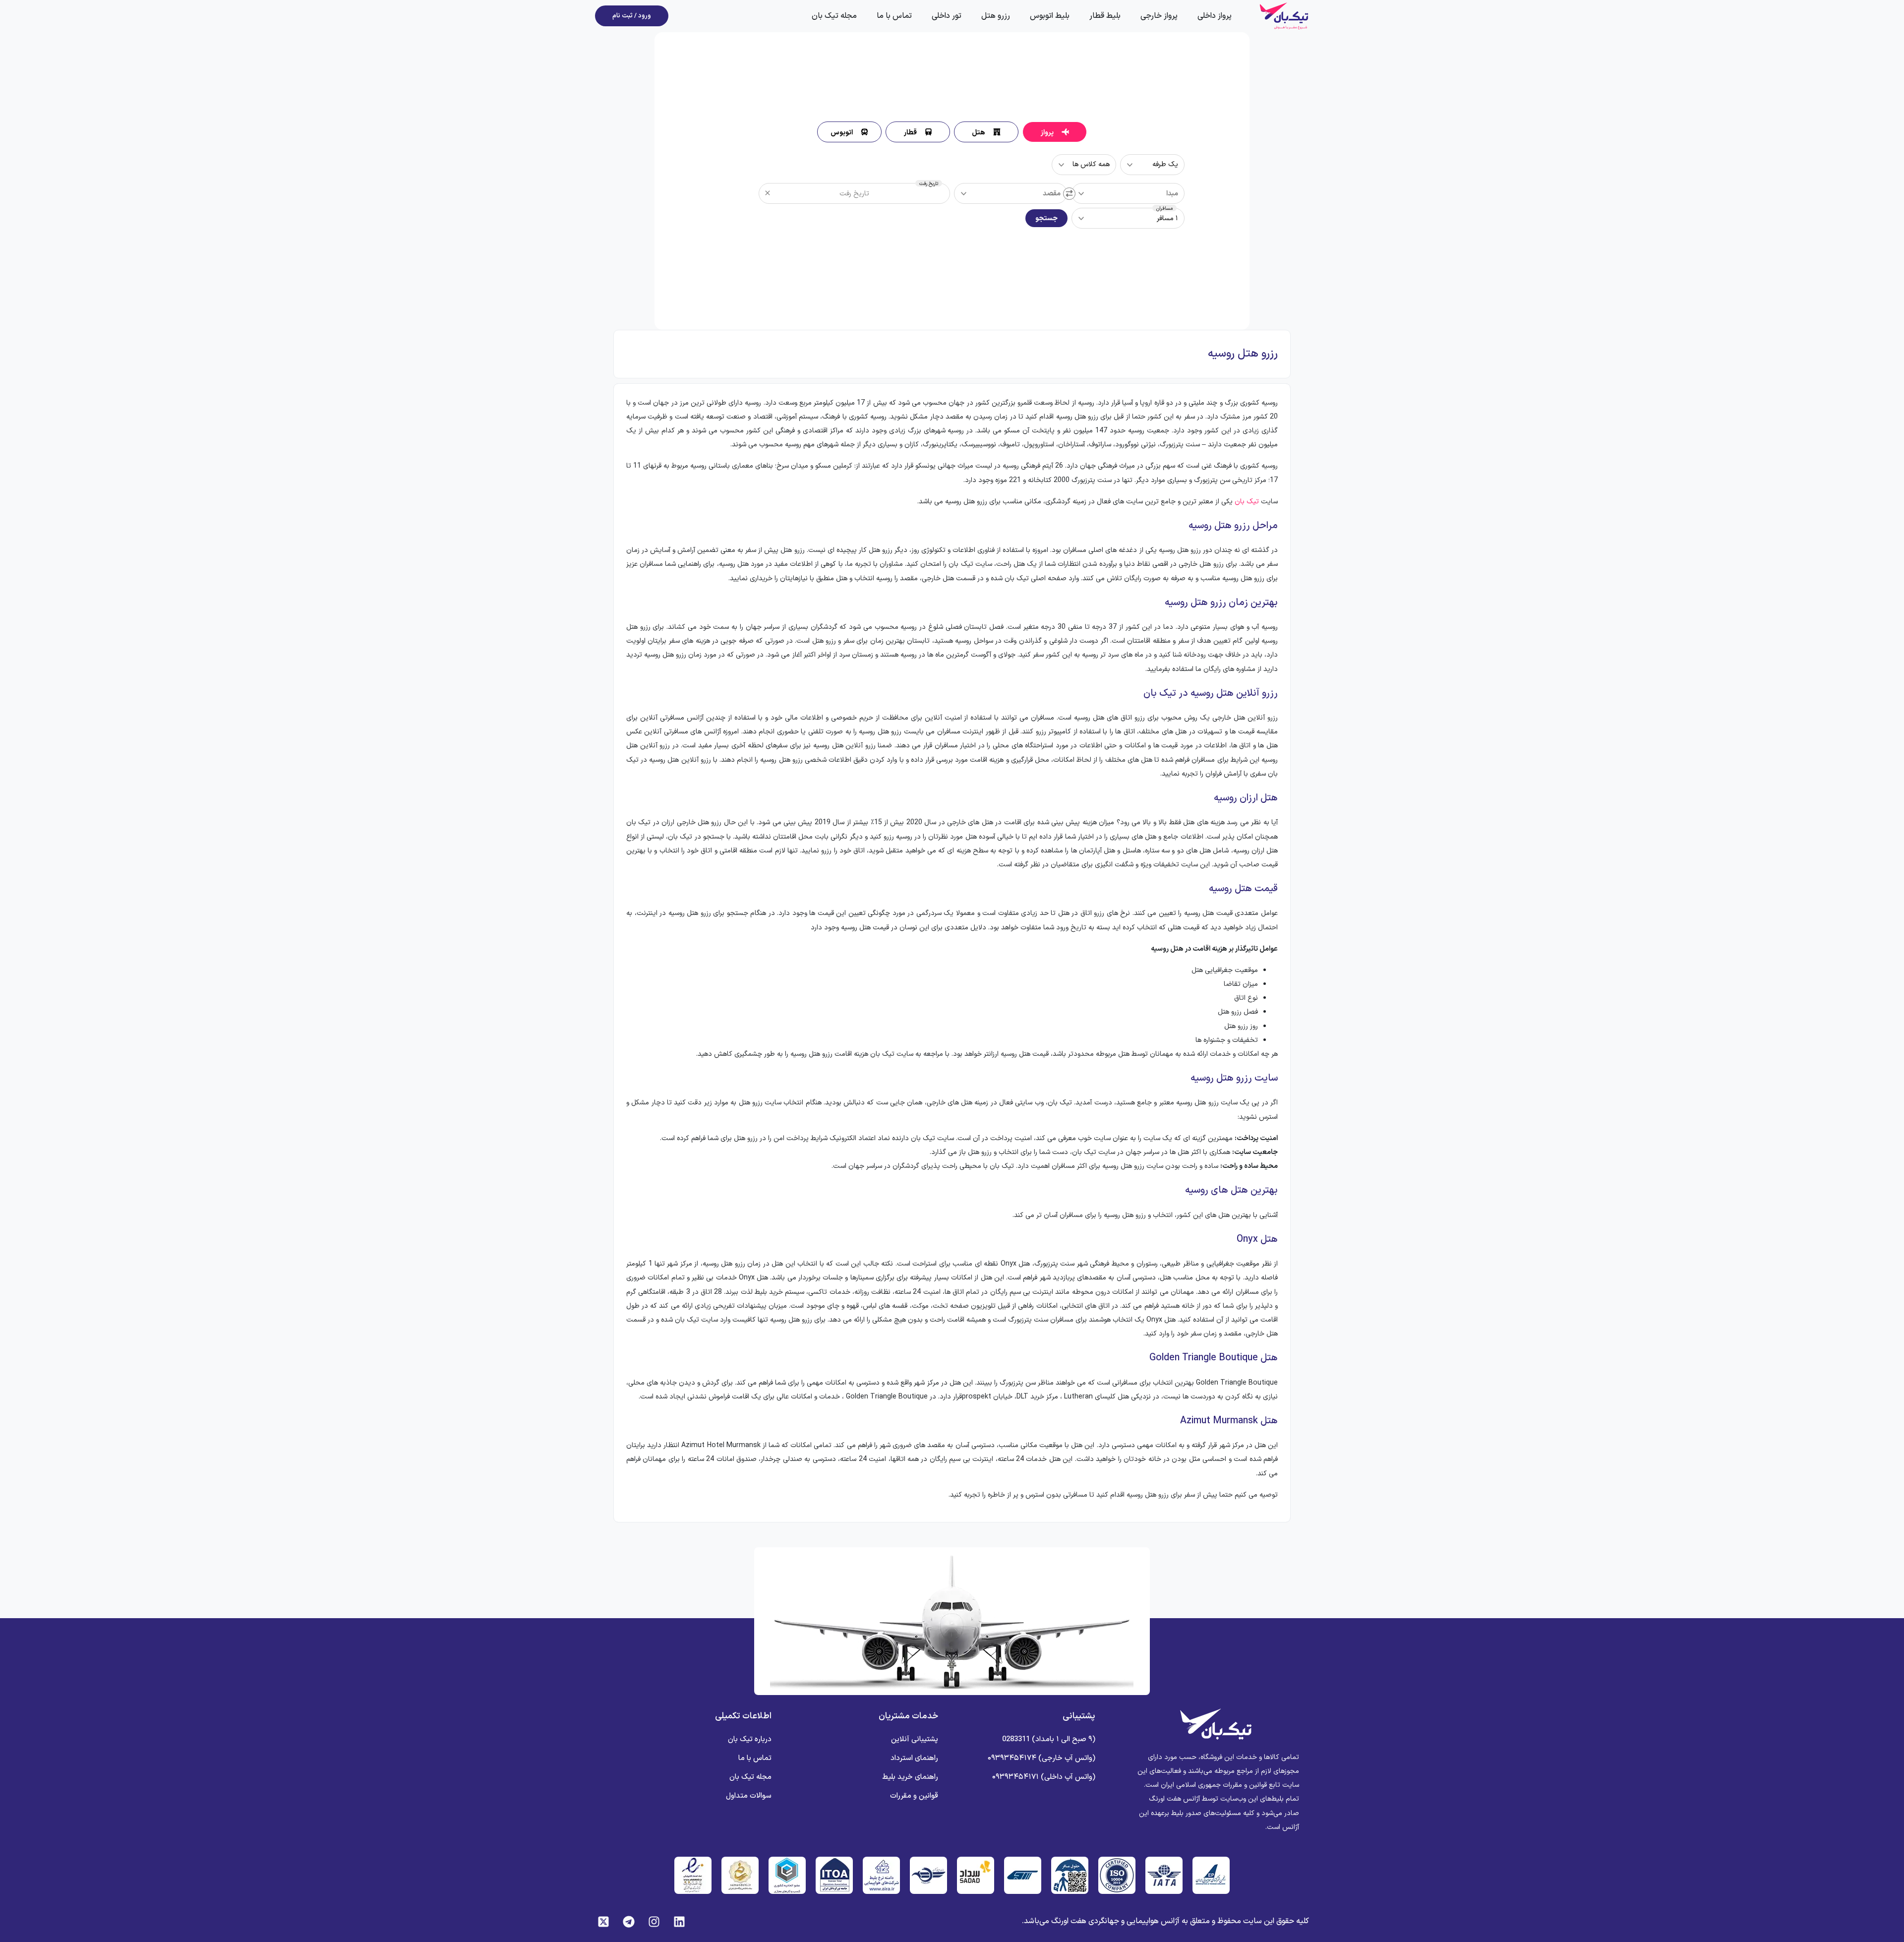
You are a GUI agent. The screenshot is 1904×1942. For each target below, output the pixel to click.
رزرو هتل (996, 16)
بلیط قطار (1105, 16)
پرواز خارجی (1159, 16)
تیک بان (1247, 502)
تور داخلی (947, 16)
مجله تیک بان (834, 16)
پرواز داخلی (1215, 16)
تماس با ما (894, 16)
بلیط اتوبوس (1050, 16)
